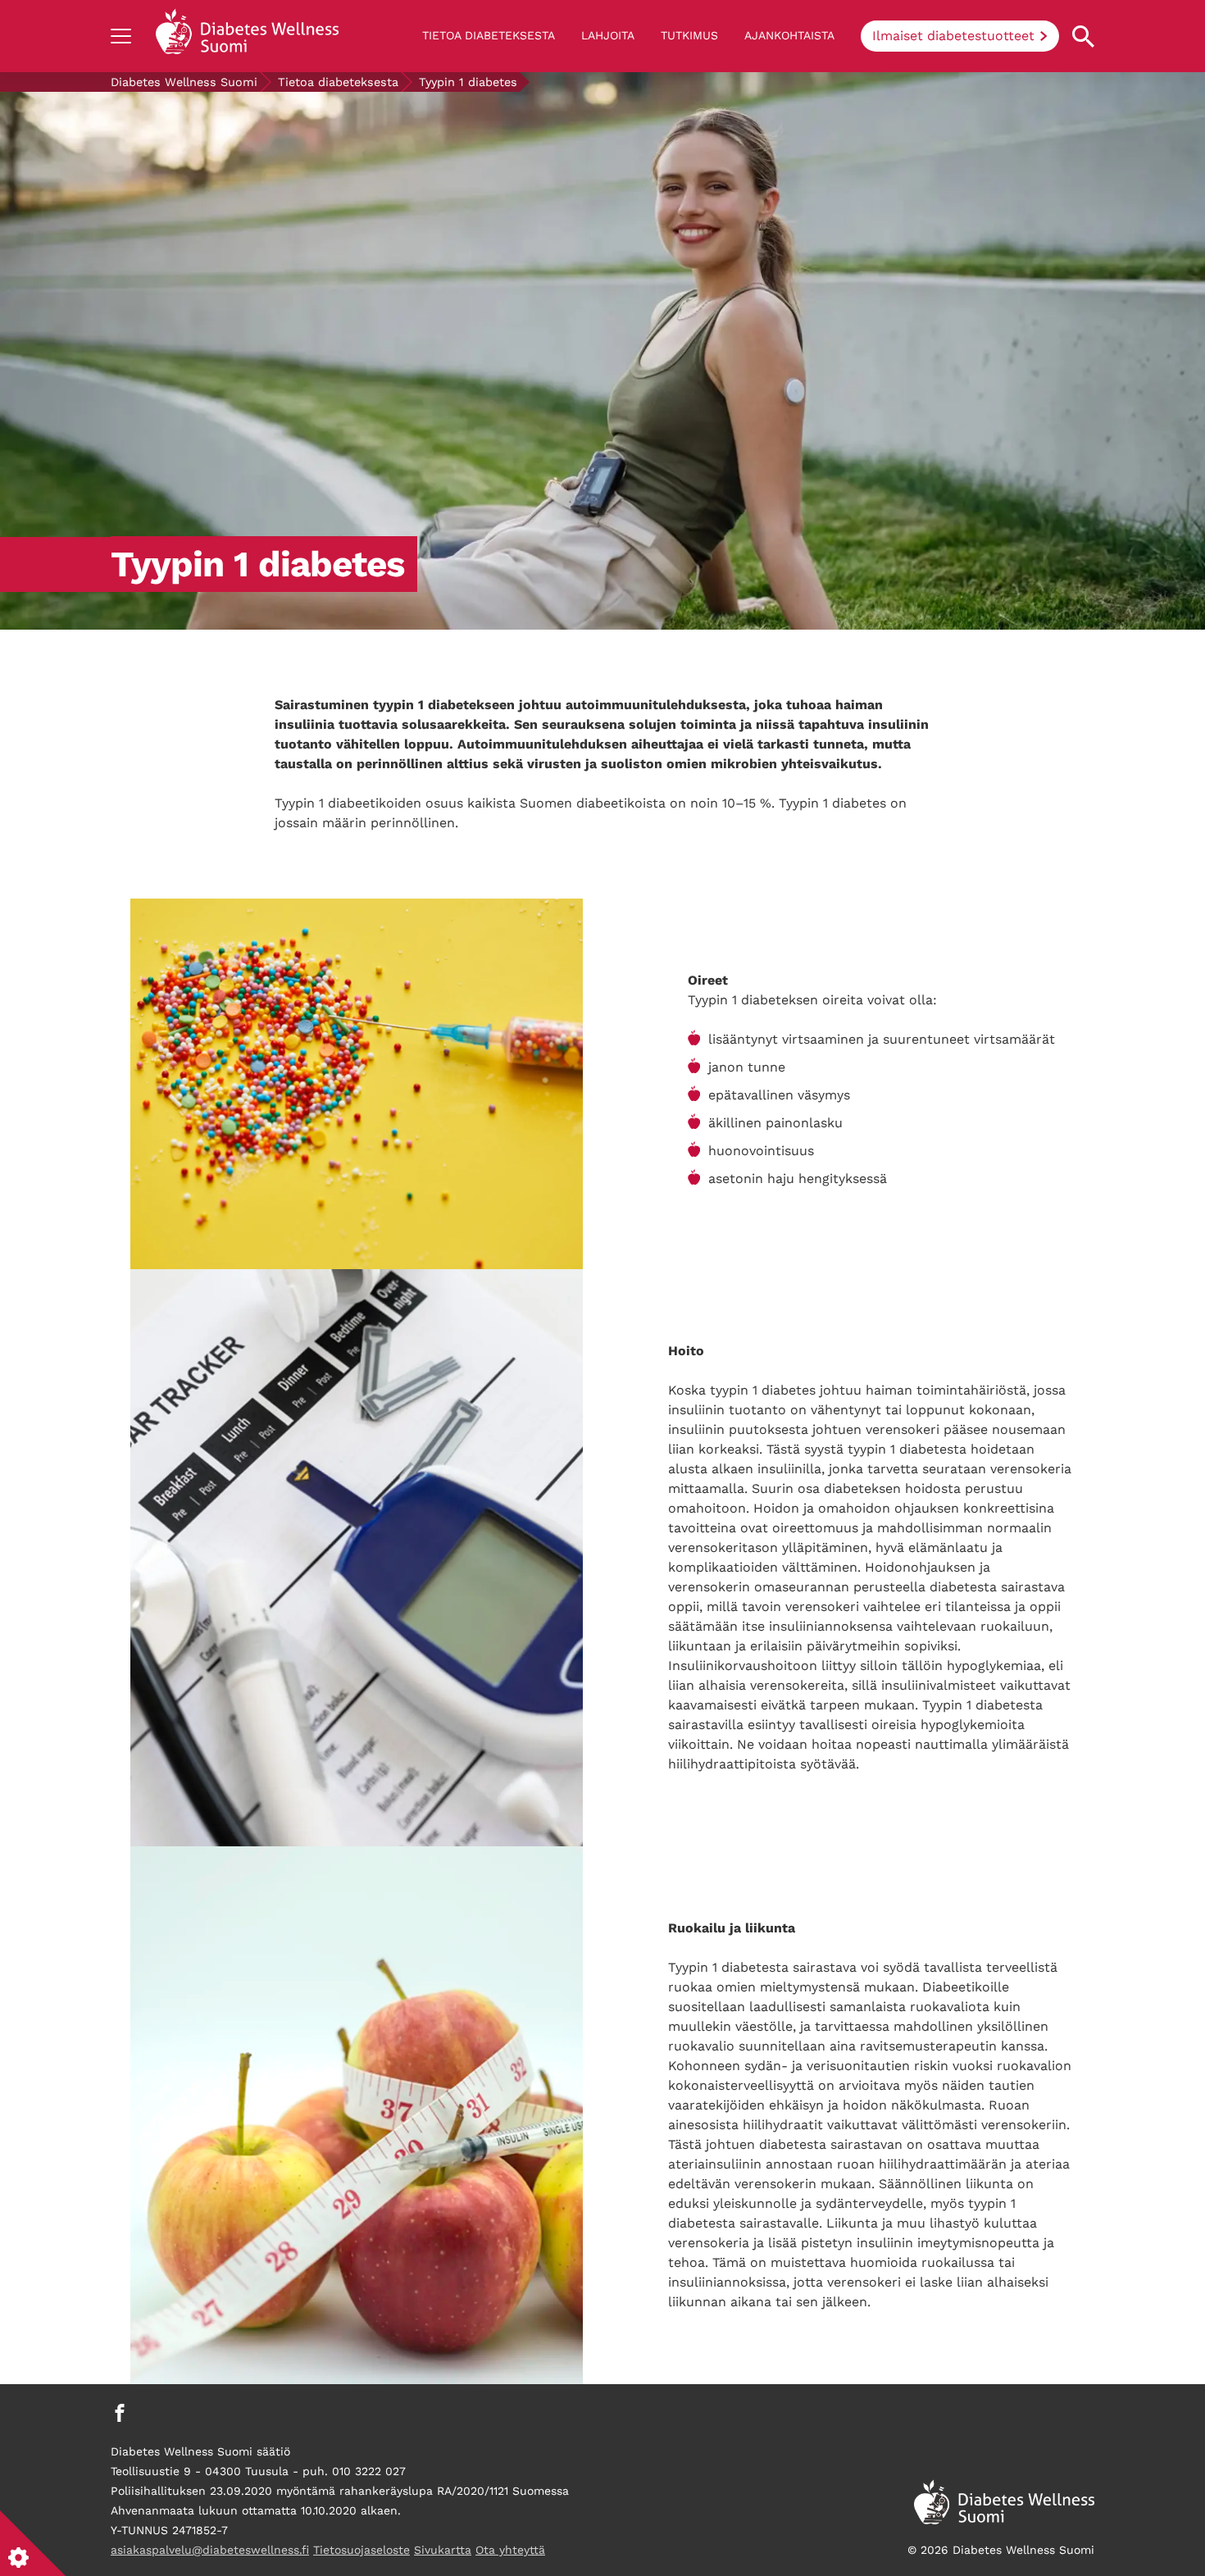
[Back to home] (247, 36)
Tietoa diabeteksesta (489, 35)
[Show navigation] (121, 36)
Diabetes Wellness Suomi (184, 82)
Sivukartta (443, 2550)
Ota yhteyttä (510, 2550)
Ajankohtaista (789, 35)
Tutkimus (689, 35)
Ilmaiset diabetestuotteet (953, 36)
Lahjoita (608, 35)
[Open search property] (1083, 36)
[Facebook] (120, 2413)
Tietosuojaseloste (361, 2550)
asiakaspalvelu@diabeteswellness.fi (210, 2550)
